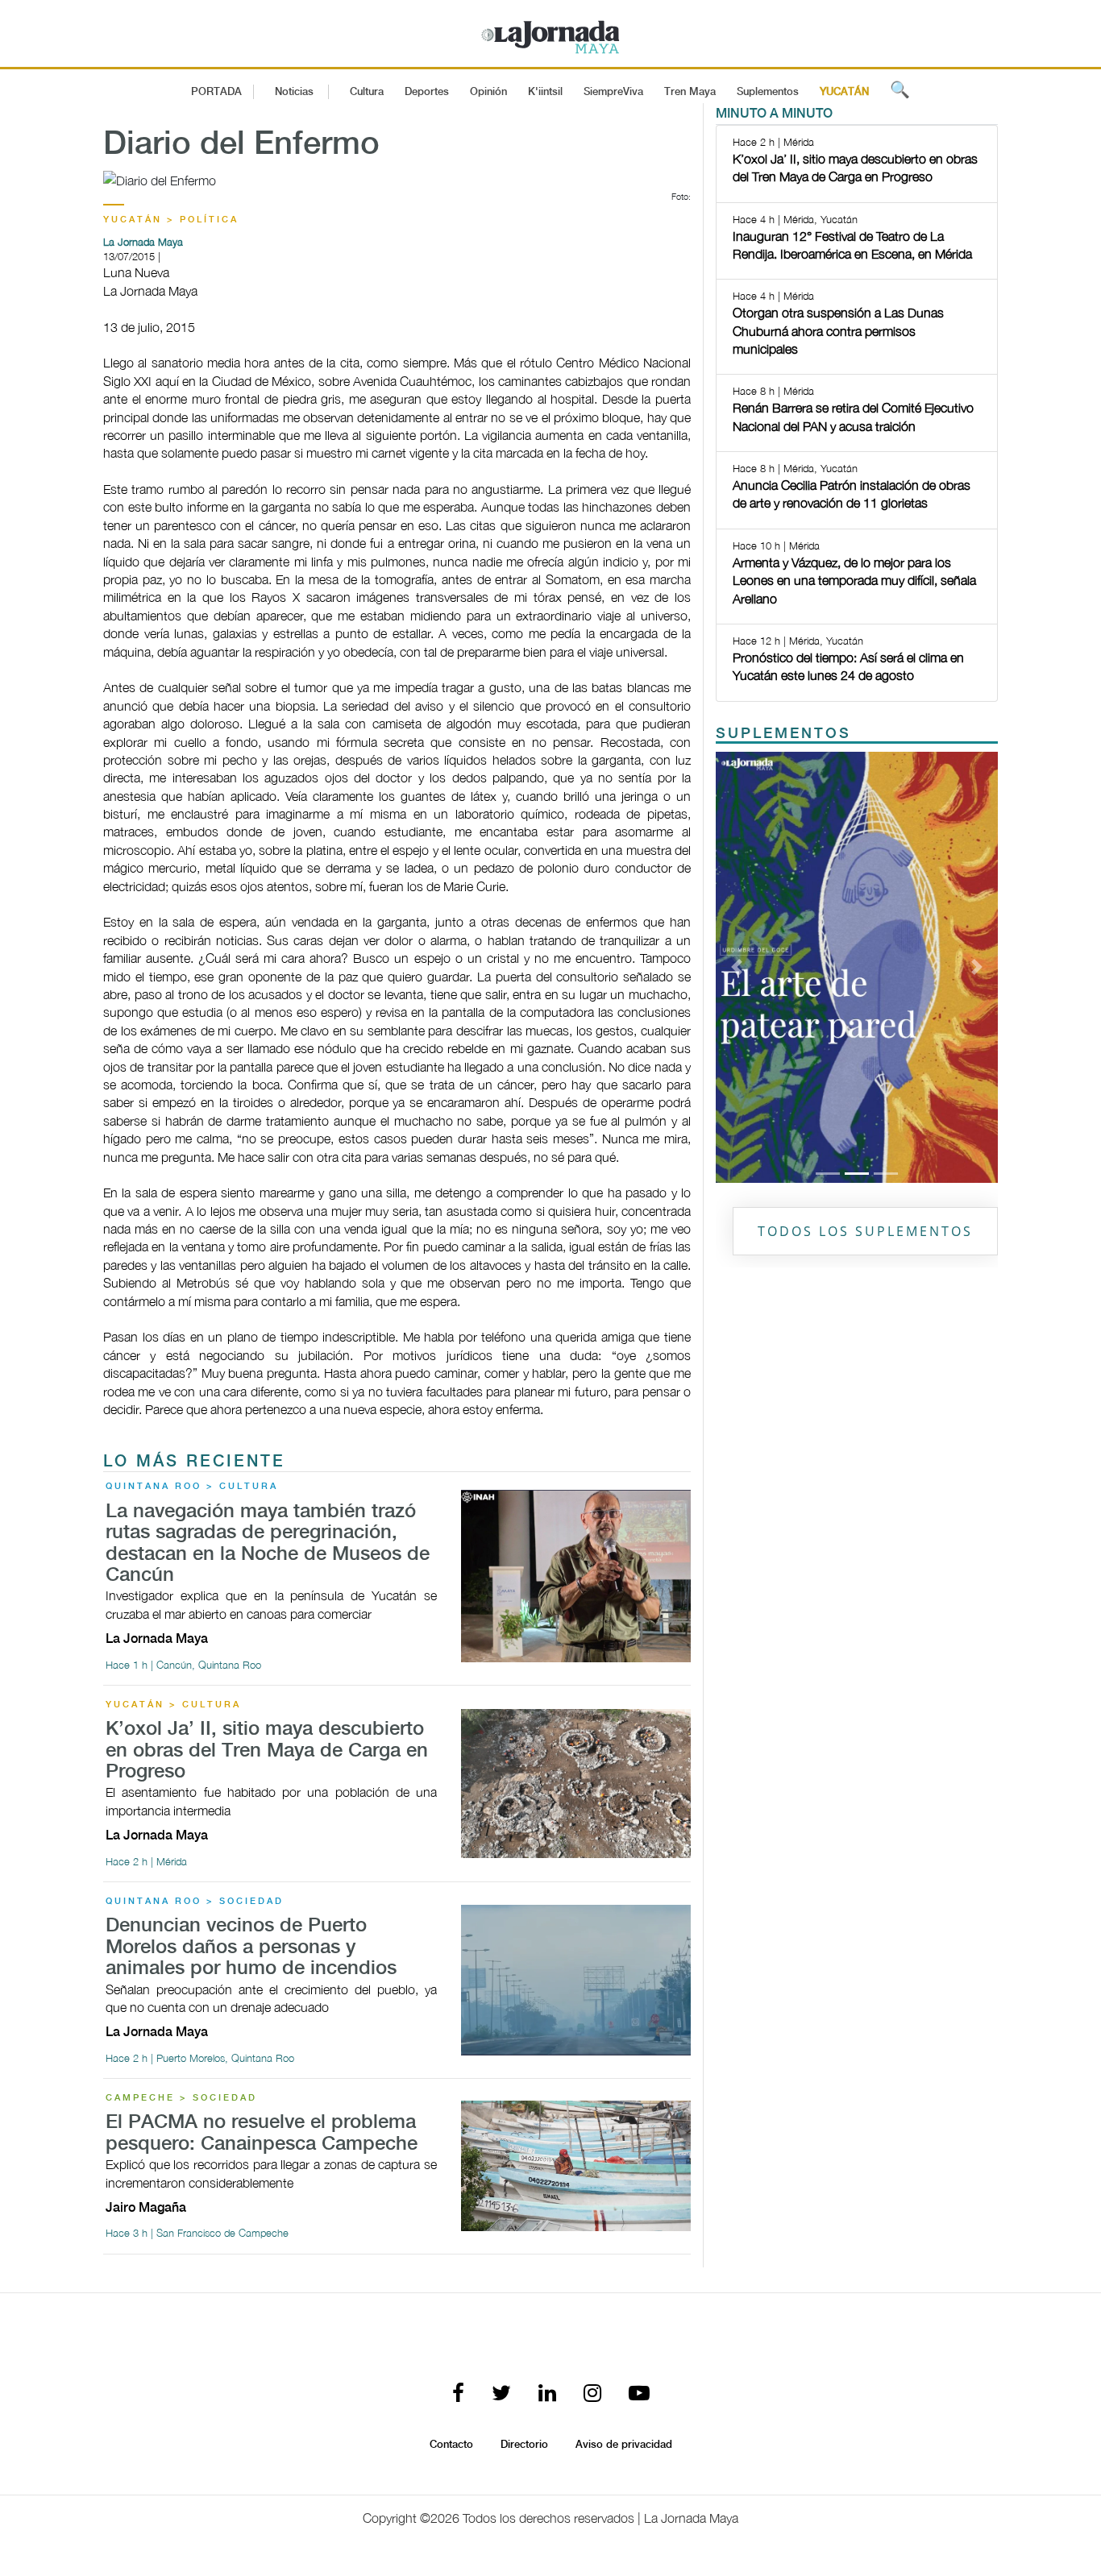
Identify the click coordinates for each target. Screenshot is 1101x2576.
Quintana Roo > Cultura (192, 1487)
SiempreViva (613, 92)
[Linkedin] (547, 2394)
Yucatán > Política (171, 220)
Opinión (488, 92)
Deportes (427, 92)
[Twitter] (501, 2394)
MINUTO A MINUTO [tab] (774, 114)
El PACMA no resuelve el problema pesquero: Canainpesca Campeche (262, 2133)
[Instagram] (592, 2394)
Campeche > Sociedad (181, 2098)
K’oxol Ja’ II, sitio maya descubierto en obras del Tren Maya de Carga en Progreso (267, 1751)
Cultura (367, 92)
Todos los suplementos (865, 1231)
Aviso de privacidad (624, 2445)
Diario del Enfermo (241, 145)
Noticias (294, 92)
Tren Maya (690, 92)
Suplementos (768, 92)
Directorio (524, 2445)
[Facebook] (458, 2394)
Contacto (451, 2445)
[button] (737, 967)
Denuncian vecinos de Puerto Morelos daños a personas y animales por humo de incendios (251, 1948)
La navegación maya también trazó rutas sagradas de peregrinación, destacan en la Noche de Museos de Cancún (268, 1544)
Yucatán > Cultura (173, 1705)
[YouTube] (639, 2394)
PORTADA (216, 92)
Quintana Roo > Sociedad (195, 1902)
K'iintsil (545, 92)
